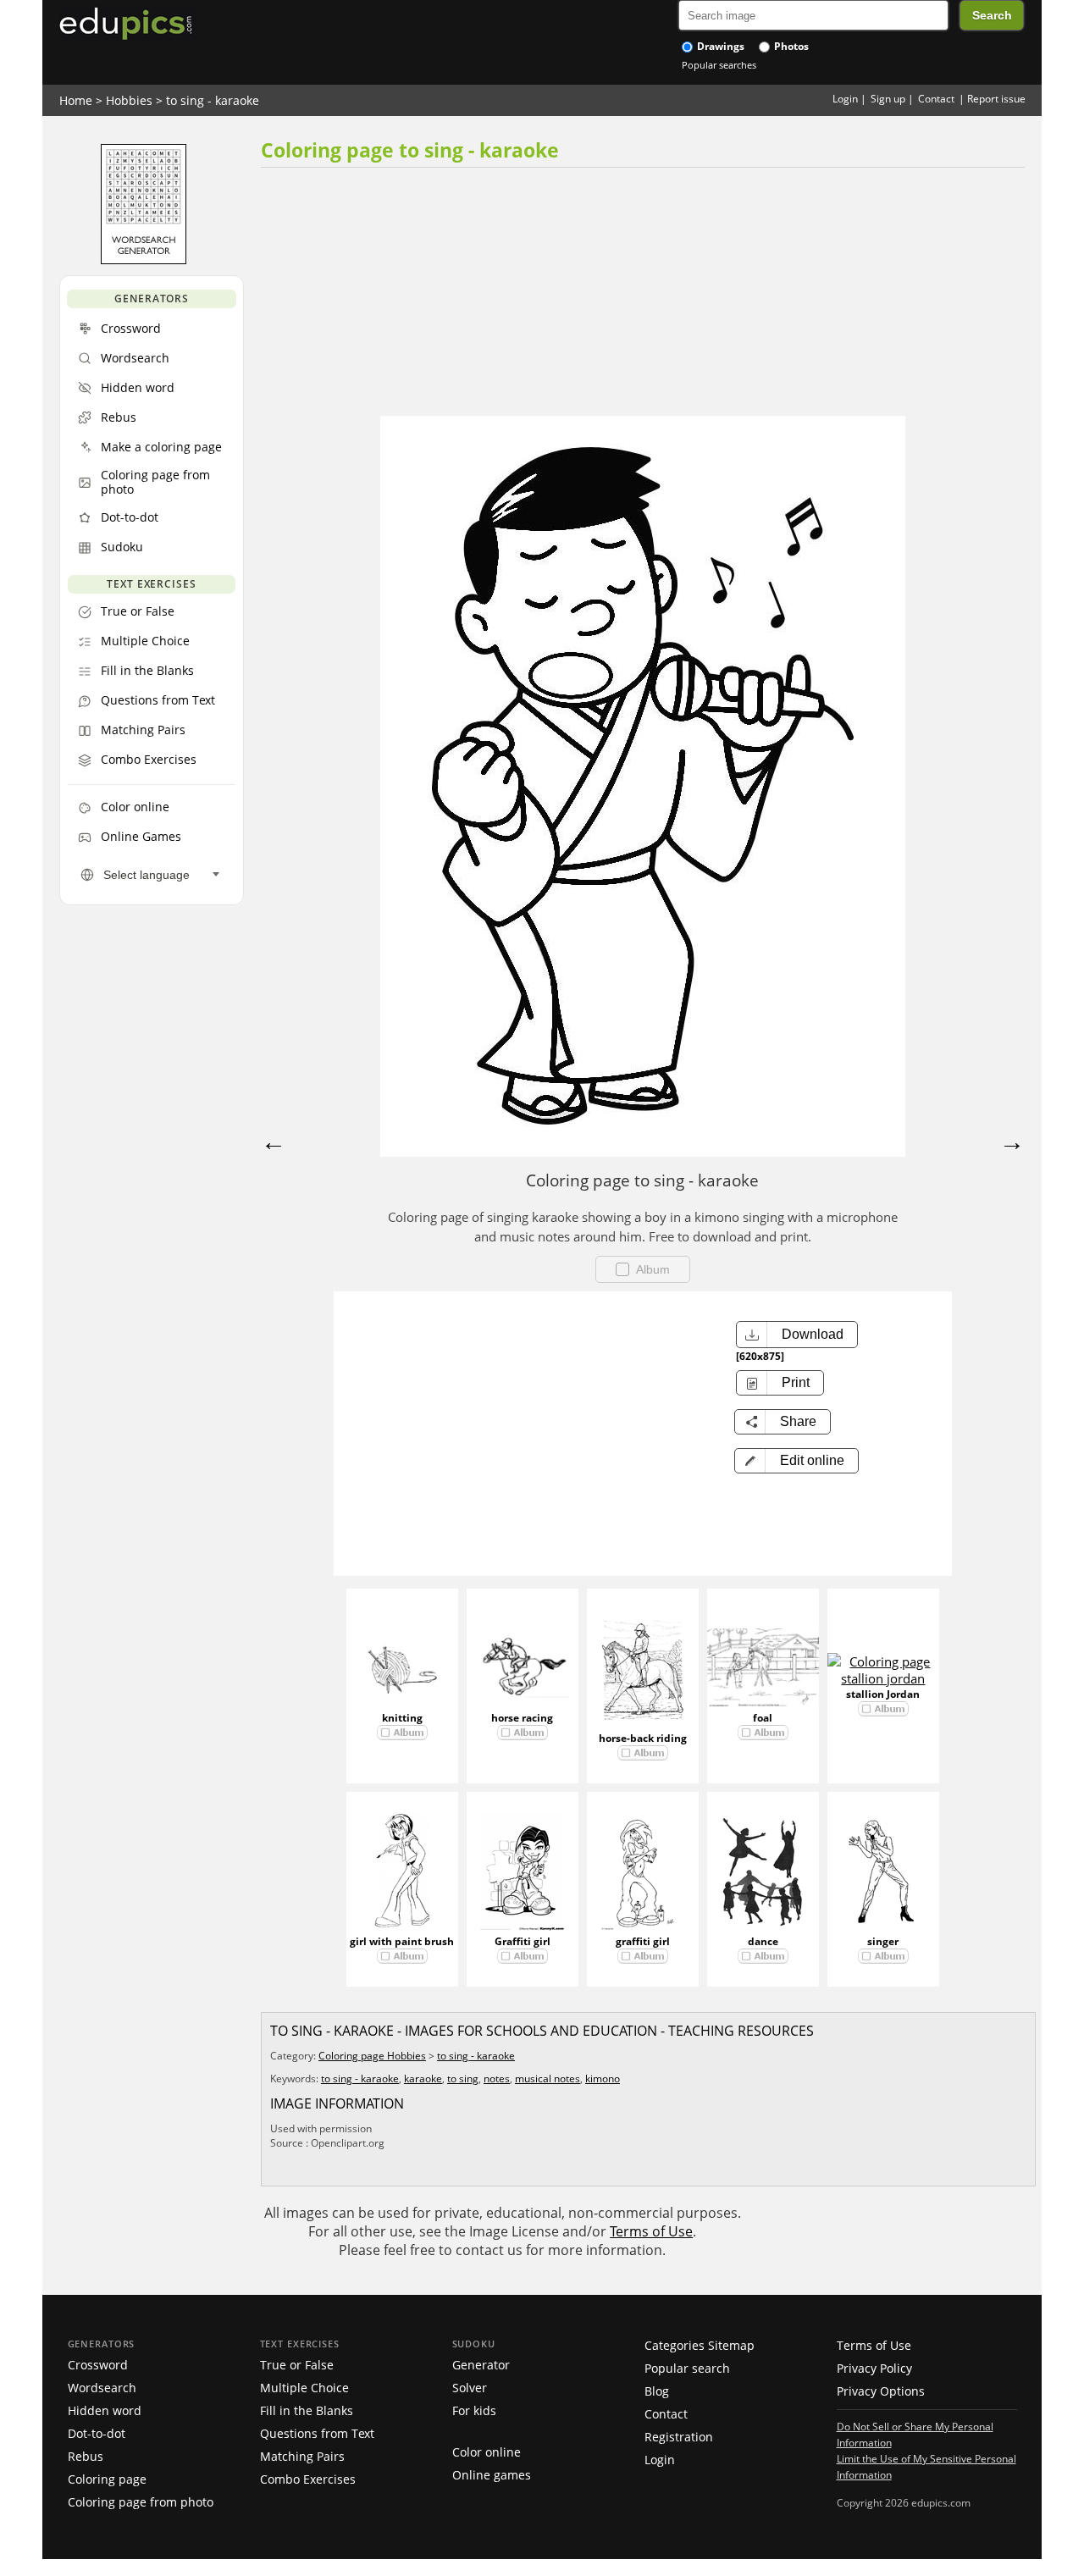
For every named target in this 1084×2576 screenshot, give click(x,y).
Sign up (888, 99)
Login (845, 99)
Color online (487, 2452)
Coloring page (107, 2479)
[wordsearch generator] (144, 260)
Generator (481, 2365)
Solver (470, 2388)
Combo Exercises (308, 2479)
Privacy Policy (874, 2368)
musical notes (548, 2078)
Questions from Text (317, 2433)
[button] (796, 1461)
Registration (679, 2437)
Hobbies (129, 100)
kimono (603, 2078)
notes (497, 2078)
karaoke (423, 2078)
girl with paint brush (402, 1941)
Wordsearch (102, 2388)
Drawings (719, 46)
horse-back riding (643, 1738)
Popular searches (719, 65)
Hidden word (105, 2410)
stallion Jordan (883, 1694)
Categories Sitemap (700, 2345)
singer (883, 1941)
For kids (474, 2410)
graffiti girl (643, 1941)
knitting (402, 1718)
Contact (936, 99)
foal (763, 1718)
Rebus (86, 2456)
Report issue (996, 99)
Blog (657, 2391)
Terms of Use (651, 2231)
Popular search (687, 2368)
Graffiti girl (523, 1941)
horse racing (522, 1718)
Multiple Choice (304, 2388)
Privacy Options (881, 2391)
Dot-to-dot (97, 2433)
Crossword (98, 2365)
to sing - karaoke (213, 100)
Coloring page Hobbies (372, 2056)
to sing (463, 2078)
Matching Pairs (302, 2456)
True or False (297, 2365)
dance (763, 1941)
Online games (492, 2475)
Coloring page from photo (141, 2502)
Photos (790, 46)
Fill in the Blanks (307, 2410)
